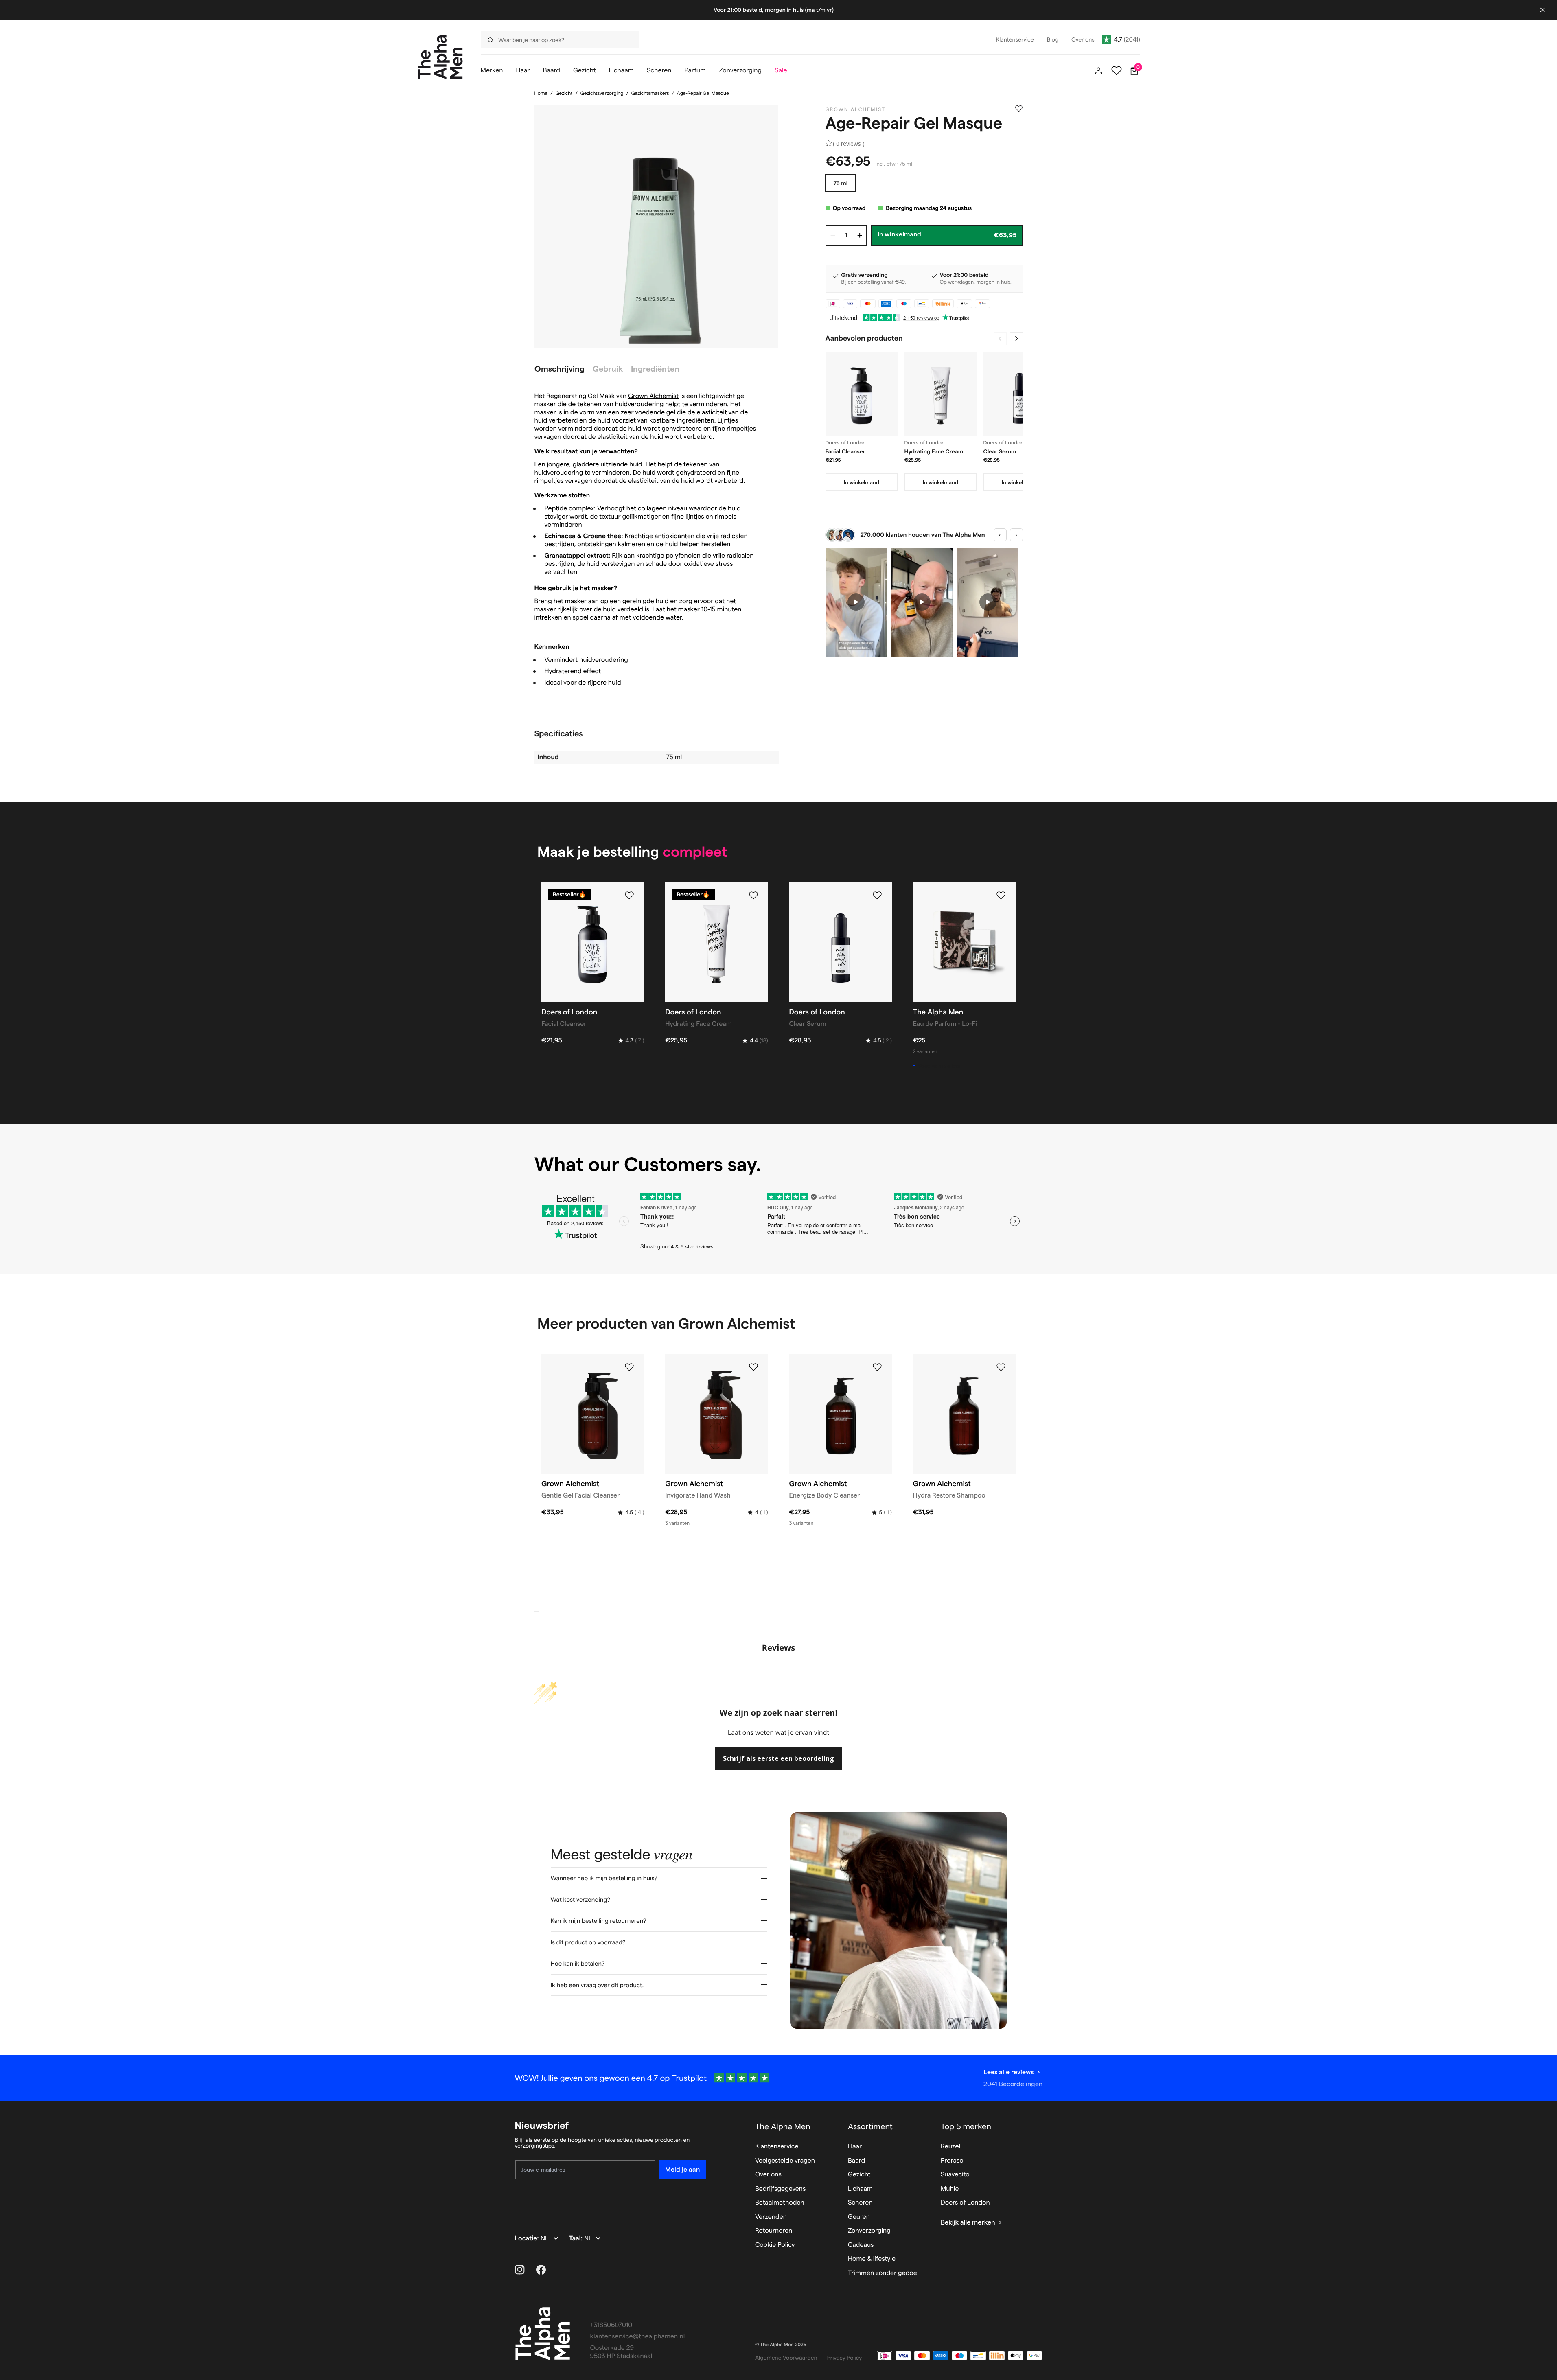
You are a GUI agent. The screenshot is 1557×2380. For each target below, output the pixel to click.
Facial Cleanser (845, 451)
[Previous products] (1000, 339)
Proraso (952, 2161)
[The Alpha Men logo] (440, 57)
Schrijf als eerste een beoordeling (778, 1758)
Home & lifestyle (872, 2259)
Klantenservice (777, 2147)
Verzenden (771, 2217)
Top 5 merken (966, 2126)
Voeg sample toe (939, 1066)
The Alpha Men (783, 2126)
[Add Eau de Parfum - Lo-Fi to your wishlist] (1001, 896)
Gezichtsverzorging (602, 93)
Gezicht (564, 93)
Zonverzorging (869, 2231)
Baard (856, 2161)
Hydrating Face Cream (934, 451)
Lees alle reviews (1008, 2072)
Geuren (859, 2217)
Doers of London (965, 2203)
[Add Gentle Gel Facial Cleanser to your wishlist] (629, 1367)
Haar (855, 2147)
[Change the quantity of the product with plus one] (860, 235)
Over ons (768, 2175)
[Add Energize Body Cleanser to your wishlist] (877, 1367)
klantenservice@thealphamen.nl (638, 2337)
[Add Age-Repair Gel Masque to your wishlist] (1019, 109)
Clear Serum (1000, 451)
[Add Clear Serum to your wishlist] (877, 896)
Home (541, 93)
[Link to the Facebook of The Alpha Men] (541, 2270)
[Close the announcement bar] (1542, 10)
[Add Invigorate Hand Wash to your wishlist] (753, 1367)
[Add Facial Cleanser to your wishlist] (629, 896)
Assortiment (870, 2126)
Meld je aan (682, 2169)
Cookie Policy (775, 2245)
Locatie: (528, 2239)
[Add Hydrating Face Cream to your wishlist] (753, 896)
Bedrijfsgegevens (781, 2189)
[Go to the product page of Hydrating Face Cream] (941, 394)
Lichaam (860, 2189)
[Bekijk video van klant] (856, 602)
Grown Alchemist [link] (856, 110)
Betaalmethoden (780, 2203)
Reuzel (950, 2147)
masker (545, 413)
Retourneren (774, 2231)
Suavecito (955, 2175)
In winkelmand (862, 482)
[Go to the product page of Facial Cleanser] (862, 394)
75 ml (841, 183)
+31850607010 (611, 2325)
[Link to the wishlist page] (1117, 71)
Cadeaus (861, 2245)
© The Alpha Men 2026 (781, 2345)
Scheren (860, 2203)
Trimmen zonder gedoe (883, 2273)
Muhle (950, 2189)
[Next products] (1016, 339)
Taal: (577, 2239)
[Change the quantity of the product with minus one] (833, 235)
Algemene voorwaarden (786, 2358)
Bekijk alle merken (968, 2223)
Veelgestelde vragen (785, 2161)
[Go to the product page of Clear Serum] (1020, 394)
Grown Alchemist (653, 396)
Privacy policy (845, 2358)
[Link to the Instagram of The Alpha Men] (520, 2270)
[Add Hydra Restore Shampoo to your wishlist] (1001, 1367)
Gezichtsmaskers (650, 93)
